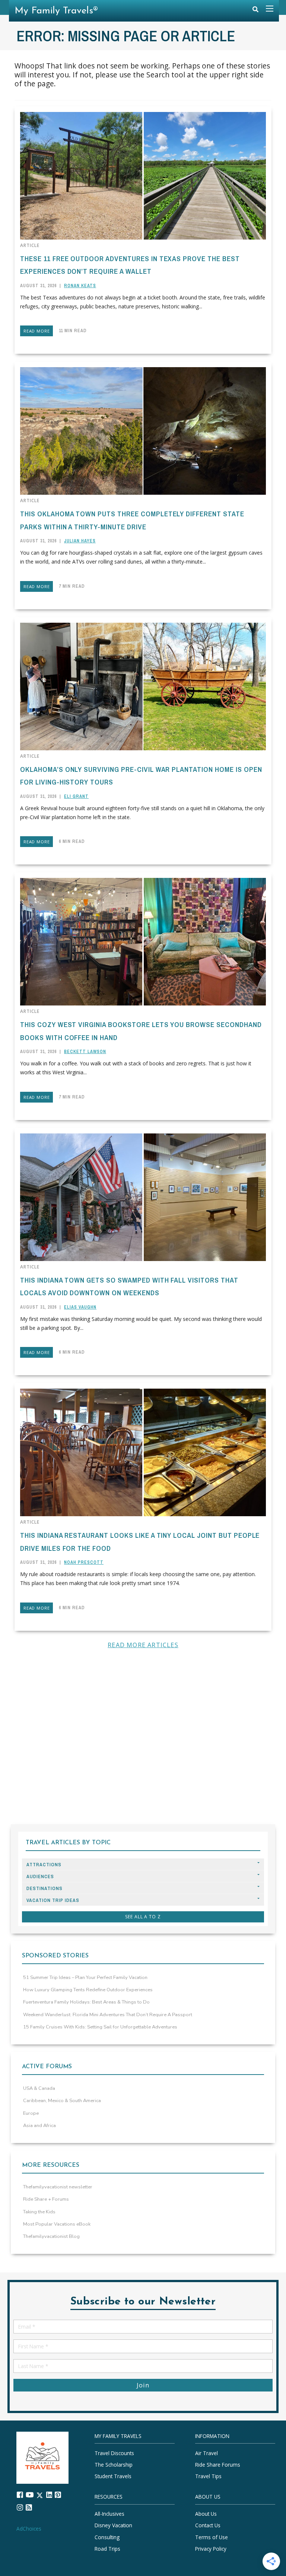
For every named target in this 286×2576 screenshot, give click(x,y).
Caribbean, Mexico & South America (62, 2101)
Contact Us (208, 2526)
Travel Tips (208, 2476)
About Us (206, 2514)
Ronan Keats (80, 286)
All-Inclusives (109, 2514)
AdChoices (29, 2529)
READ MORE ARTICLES (143, 1645)
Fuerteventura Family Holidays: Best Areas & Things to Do (86, 2002)
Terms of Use (212, 2537)
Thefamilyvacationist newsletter (58, 2187)
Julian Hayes (80, 541)
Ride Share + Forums (46, 2199)
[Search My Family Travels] (255, 11)
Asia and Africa (39, 2126)
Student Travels (113, 2476)
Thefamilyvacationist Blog (51, 2236)
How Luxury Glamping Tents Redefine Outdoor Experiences (88, 1990)
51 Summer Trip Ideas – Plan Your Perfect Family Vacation (85, 1977)
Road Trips (107, 2549)
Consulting (107, 2537)
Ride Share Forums (218, 2465)
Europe (31, 2113)
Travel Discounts (114, 2453)
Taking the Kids (39, 2212)
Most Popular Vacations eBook (57, 2224)
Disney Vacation (113, 2526)
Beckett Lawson (85, 1052)
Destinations (45, 1888)
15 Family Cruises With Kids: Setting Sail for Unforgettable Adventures (100, 2027)
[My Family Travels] (42, 2457)
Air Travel (206, 2453)
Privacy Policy (211, 2549)
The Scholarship (114, 2465)
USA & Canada (39, 2088)
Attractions (44, 1865)
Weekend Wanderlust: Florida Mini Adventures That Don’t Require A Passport (108, 2015)
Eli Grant (76, 796)
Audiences (40, 1876)
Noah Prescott (84, 1562)
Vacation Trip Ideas (53, 1900)
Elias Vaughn (80, 1307)
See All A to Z (143, 1917)
